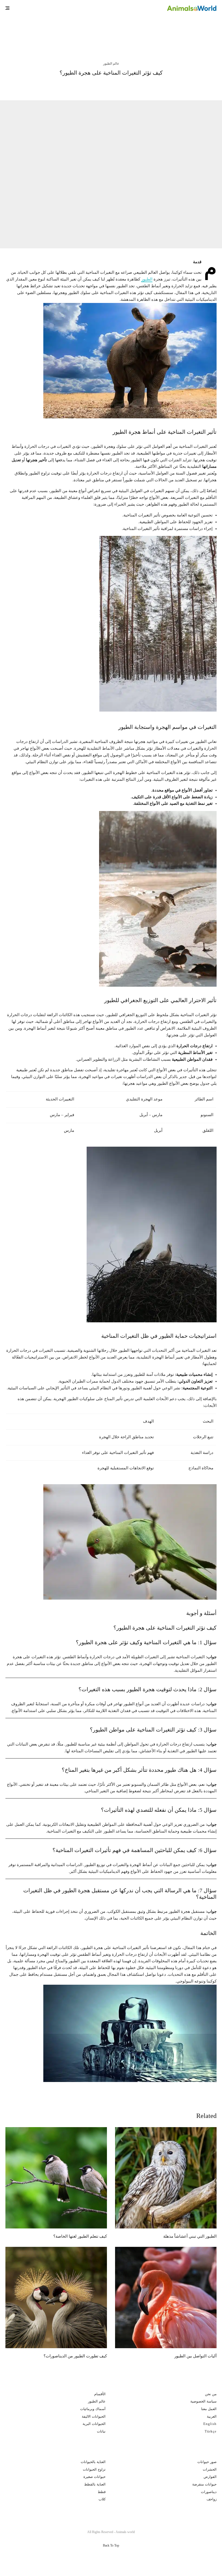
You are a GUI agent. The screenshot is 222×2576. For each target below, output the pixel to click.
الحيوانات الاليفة (94, 2416)
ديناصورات (209, 2492)
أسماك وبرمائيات (93, 2409)
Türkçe (211, 2431)
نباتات (101, 2431)
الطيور (147, 279)
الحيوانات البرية (94, 2424)
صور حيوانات (207, 2462)
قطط (102, 2492)
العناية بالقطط (95, 2484)
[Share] (142, 86)
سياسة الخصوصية (203, 2401)
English (210, 2424)
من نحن (211, 2394)
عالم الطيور (111, 64)
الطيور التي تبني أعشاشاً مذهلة (164, 32)
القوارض (210, 2477)
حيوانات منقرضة (204, 2484)
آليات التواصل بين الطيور (195, 2356)
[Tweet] (128, 86)
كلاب (102, 2499)
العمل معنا (209, 2409)
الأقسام (100, 2394)
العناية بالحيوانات (93, 2462)
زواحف (212, 2499)
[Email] (99, 86)
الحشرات (210, 2469)
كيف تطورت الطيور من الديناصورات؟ (75, 2356)
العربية (212, 2416)
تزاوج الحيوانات (94, 2469)
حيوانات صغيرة (94, 2477)
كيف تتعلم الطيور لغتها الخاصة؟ (54, 32)
